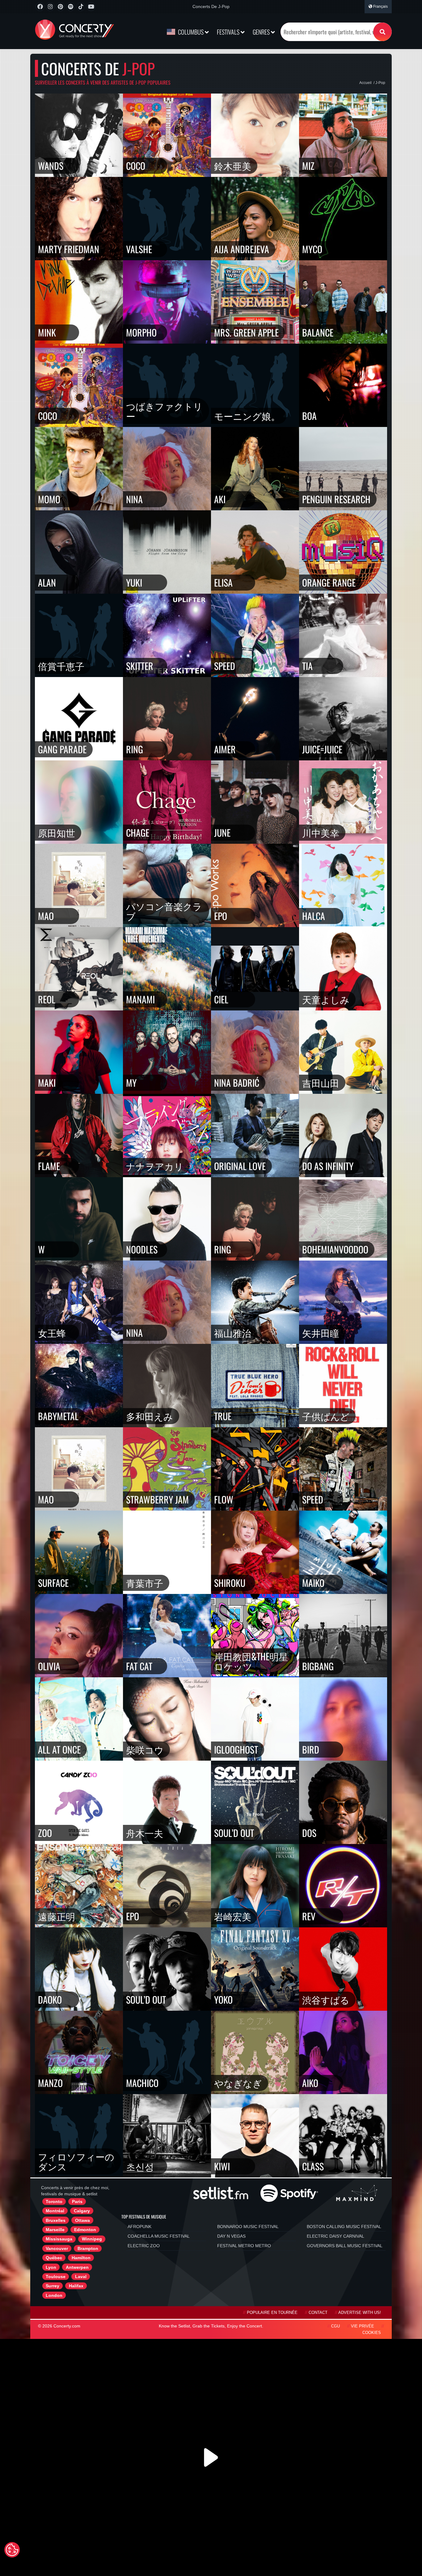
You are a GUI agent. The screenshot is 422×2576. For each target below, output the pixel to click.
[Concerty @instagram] (50, 7)
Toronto (54, 2202)
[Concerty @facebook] (40, 7)
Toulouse (56, 2277)
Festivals (229, 32)
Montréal (55, 2211)
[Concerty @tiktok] (81, 7)
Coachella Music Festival (159, 2236)
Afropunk (139, 2227)
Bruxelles (56, 2220)
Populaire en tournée (272, 2313)
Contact (318, 2313)
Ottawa (82, 2220)
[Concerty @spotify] (71, 7)
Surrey (53, 2286)
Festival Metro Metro (244, 2246)
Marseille (55, 2230)
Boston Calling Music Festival (344, 2227)
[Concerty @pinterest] (60, 7)
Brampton (88, 2248)
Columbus (191, 32)
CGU (335, 2326)
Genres (262, 32)
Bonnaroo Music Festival (248, 2227)
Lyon (51, 2267)
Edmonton (85, 2230)
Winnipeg (92, 2239)
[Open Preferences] (12, 2550)
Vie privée (363, 2326)
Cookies (372, 2333)
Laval (81, 2277)
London (54, 2295)
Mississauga (59, 2239)
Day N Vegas (231, 2236)
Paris (77, 2202)
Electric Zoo (144, 2246)
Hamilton (81, 2258)
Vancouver (57, 2248)
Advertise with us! (360, 2313)
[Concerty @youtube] (91, 7)
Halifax (76, 2286)
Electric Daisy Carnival (335, 2236)
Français (380, 6)
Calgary (82, 2211)
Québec (54, 2258)
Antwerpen (77, 2267)
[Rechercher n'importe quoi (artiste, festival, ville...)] (382, 32)
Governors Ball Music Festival (345, 2246)
